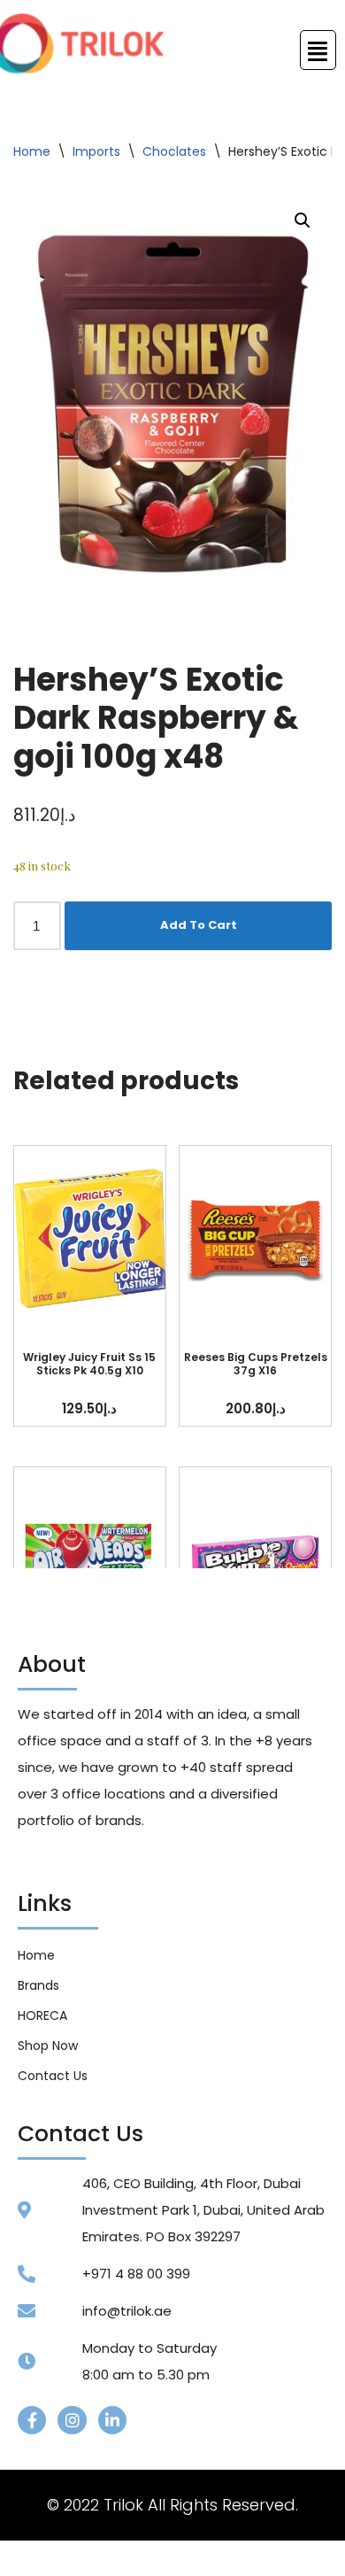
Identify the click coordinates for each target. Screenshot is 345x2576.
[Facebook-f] (32, 2420)
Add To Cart (199, 925)
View (89, 1239)
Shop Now (48, 2046)
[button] (303, 220)
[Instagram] (72, 2420)
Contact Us (53, 2076)
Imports (96, 151)
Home (32, 151)
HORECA (42, 2015)
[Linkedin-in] (112, 2420)
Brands (38, 1985)
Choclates (174, 151)
